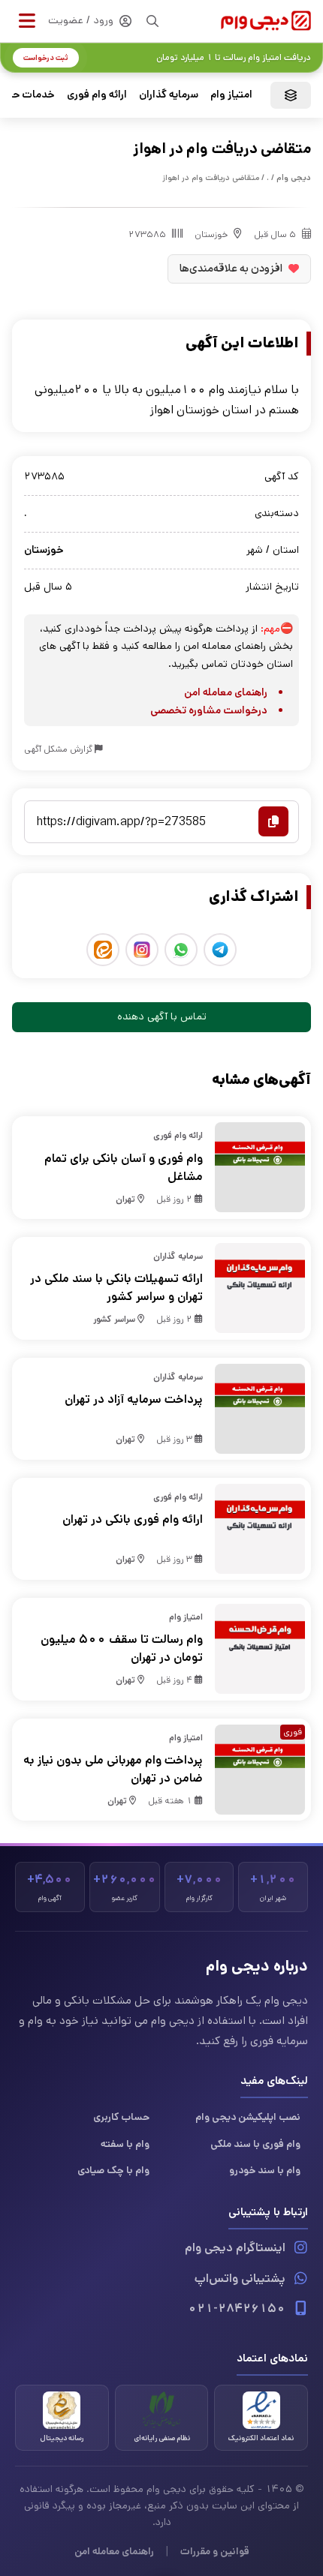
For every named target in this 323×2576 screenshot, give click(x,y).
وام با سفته (125, 2144)
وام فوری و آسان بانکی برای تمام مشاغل (124, 1168)
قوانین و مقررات (215, 2551)
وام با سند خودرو (265, 2170)
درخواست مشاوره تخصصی (209, 710)
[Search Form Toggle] (152, 21)
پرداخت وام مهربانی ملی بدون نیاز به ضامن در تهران (113, 1769)
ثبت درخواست (46, 58)
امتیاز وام (231, 95)
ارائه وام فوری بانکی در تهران (133, 1519)
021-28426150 (237, 2309)
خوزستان (211, 234)
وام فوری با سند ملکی (255, 2144)
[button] (27, 21)
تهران (125, 1199)
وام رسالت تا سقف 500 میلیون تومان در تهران (122, 1648)
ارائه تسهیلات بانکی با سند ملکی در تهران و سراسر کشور (116, 1288)
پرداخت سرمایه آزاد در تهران (134, 1399)
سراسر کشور (114, 1319)
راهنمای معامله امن (226, 692)
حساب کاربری (121, 2117)
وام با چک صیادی (113, 2170)
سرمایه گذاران (169, 95)
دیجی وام (294, 178)
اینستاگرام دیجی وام (235, 2248)
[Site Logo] (266, 21)
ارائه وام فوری (97, 95)
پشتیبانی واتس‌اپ (240, 2279)
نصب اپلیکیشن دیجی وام (248, 2117)
